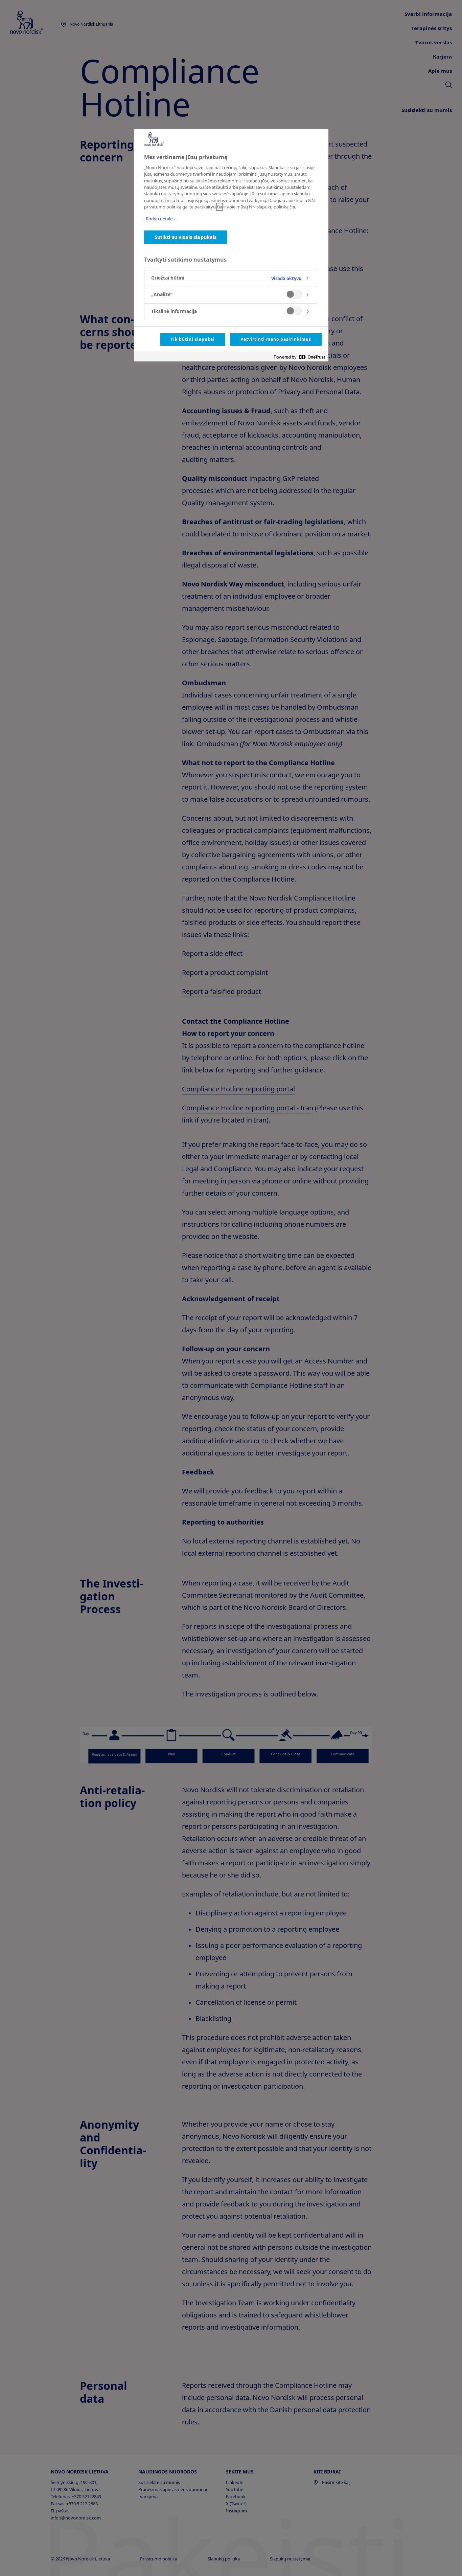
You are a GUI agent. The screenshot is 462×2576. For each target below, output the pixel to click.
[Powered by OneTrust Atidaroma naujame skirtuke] (299, 357)
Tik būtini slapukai (192, 339)
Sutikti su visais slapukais (186, 237)
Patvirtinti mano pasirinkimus (276, 339)
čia (220, 207)
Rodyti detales (160, 219)
